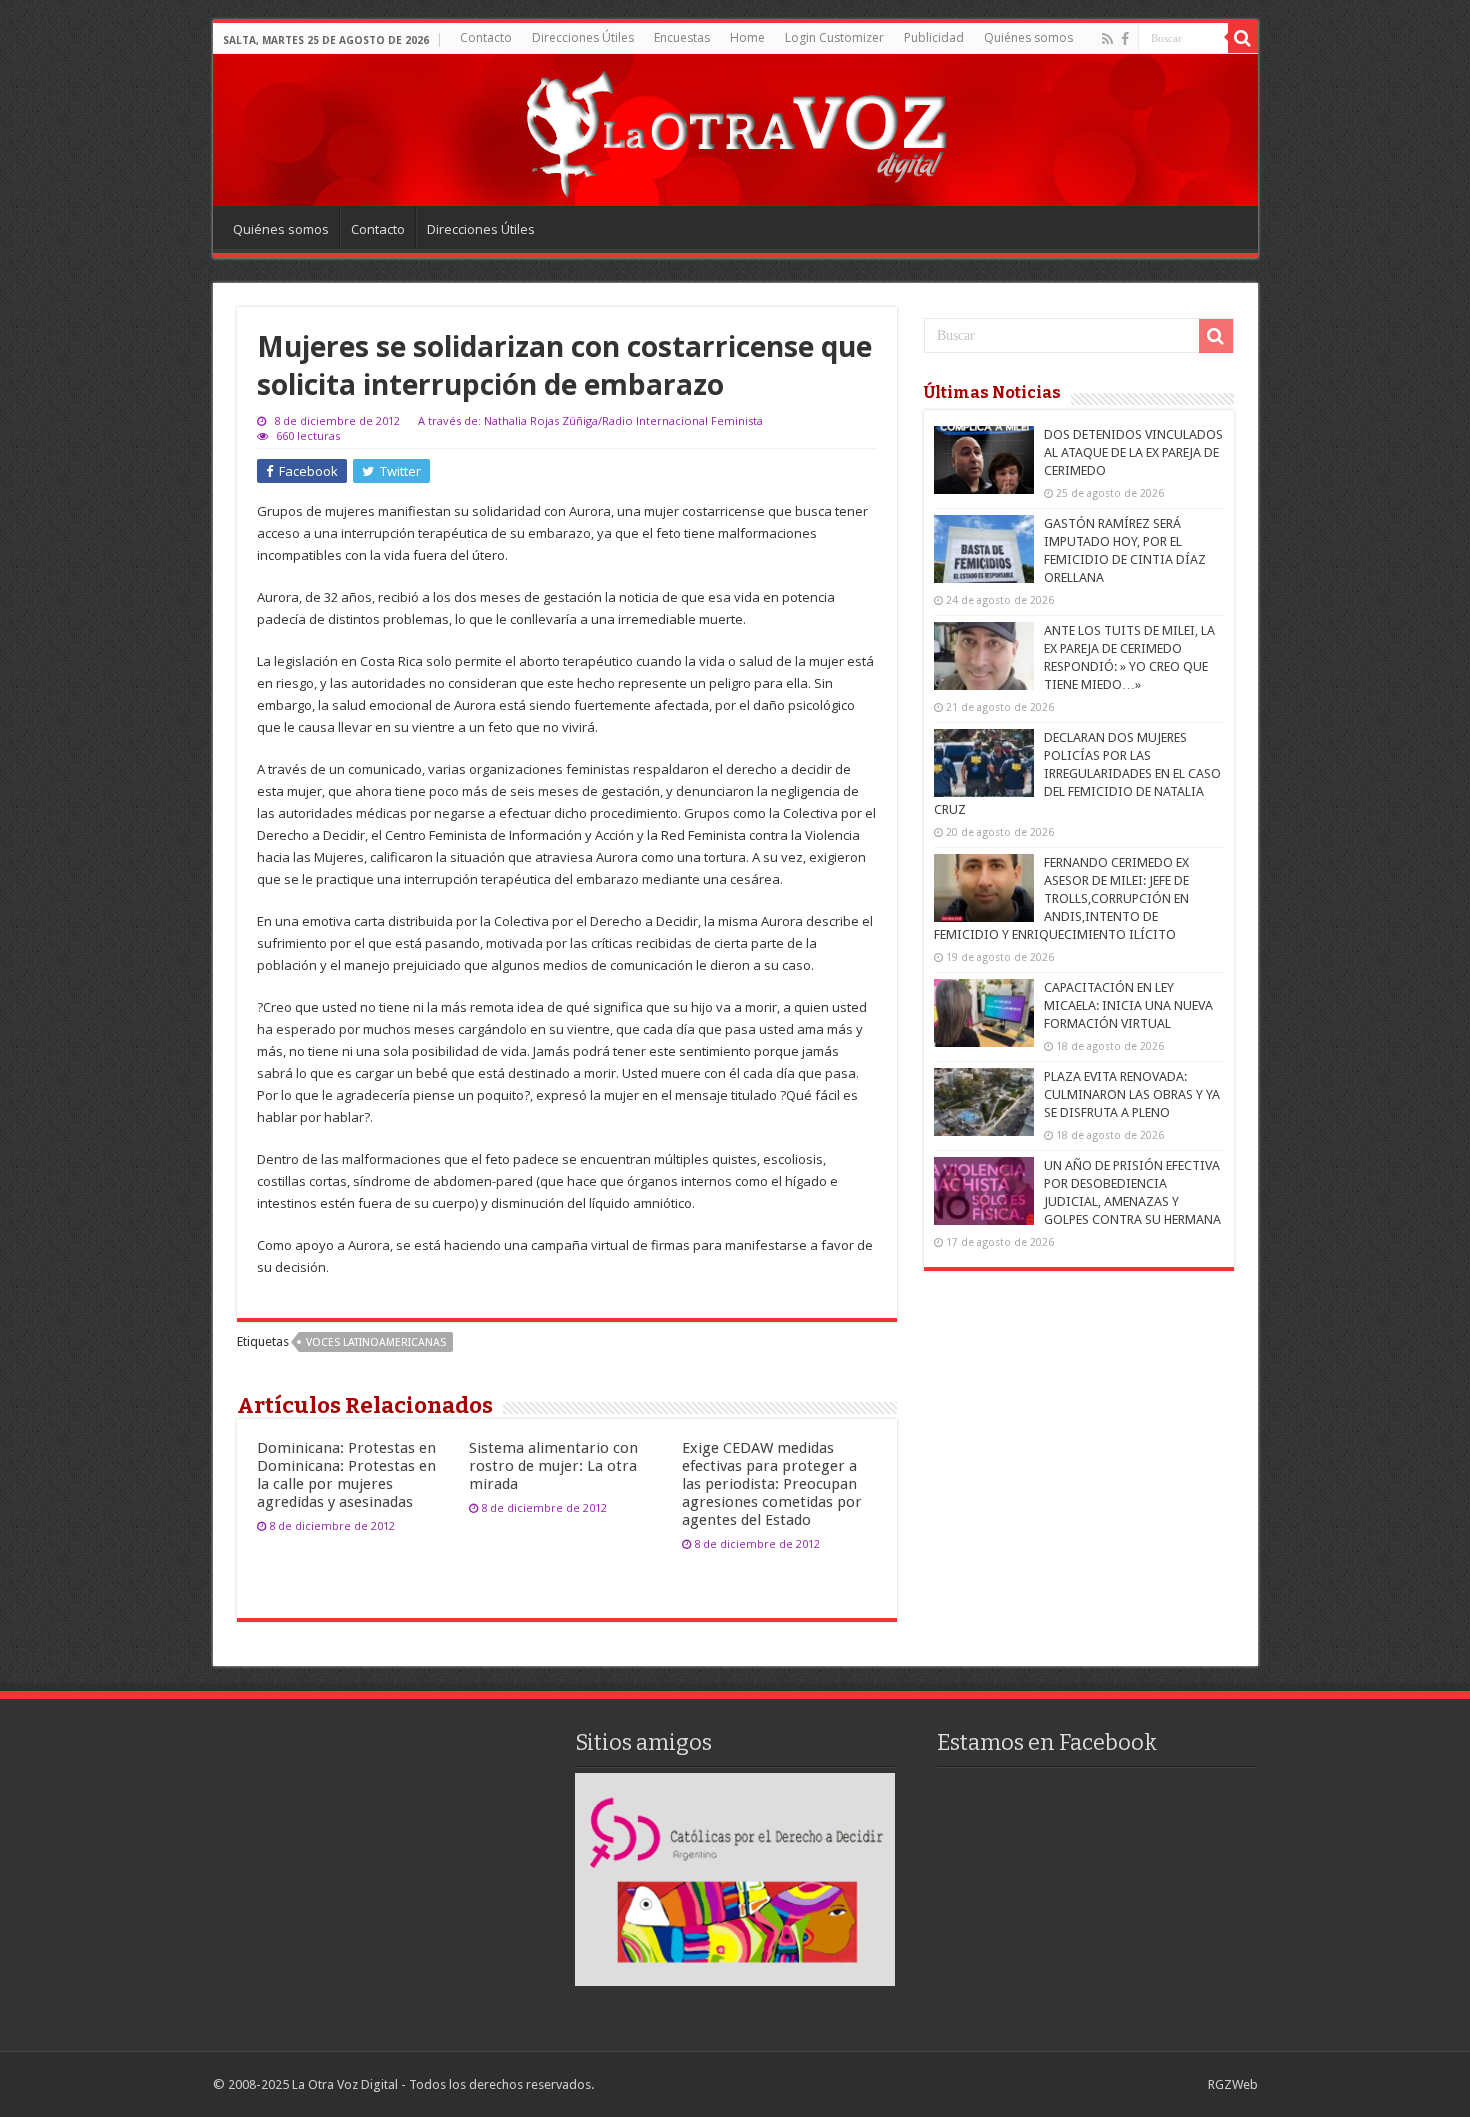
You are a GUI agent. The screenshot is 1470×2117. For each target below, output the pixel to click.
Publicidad (934, 37)
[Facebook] (1125, 39)
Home (747, 37)
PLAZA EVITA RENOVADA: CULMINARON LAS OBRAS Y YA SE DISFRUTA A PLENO (1132, 1094)
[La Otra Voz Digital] (735, 129)
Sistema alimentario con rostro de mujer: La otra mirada (553, 1466)
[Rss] (1107, 39)
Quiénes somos (1028, 37)
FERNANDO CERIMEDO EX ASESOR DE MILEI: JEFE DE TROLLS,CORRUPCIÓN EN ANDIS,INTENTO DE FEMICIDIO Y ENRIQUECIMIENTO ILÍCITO (1061, 898)
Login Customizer (834, 37)
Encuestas (682, 37)
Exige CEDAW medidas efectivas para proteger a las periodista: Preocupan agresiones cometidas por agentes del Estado (772, 1484)
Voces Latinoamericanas (376, 1342)
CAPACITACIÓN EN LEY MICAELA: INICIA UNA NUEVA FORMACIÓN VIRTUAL (1128, 1005)
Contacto (486, 37)
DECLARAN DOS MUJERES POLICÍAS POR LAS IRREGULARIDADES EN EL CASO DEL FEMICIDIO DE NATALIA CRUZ (1077, 773)
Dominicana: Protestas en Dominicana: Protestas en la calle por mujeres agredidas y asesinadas (346, 1475)
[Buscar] (1243, 38)
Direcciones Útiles (583, 37)
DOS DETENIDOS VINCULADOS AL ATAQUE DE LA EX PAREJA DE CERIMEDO (1133, 452)
